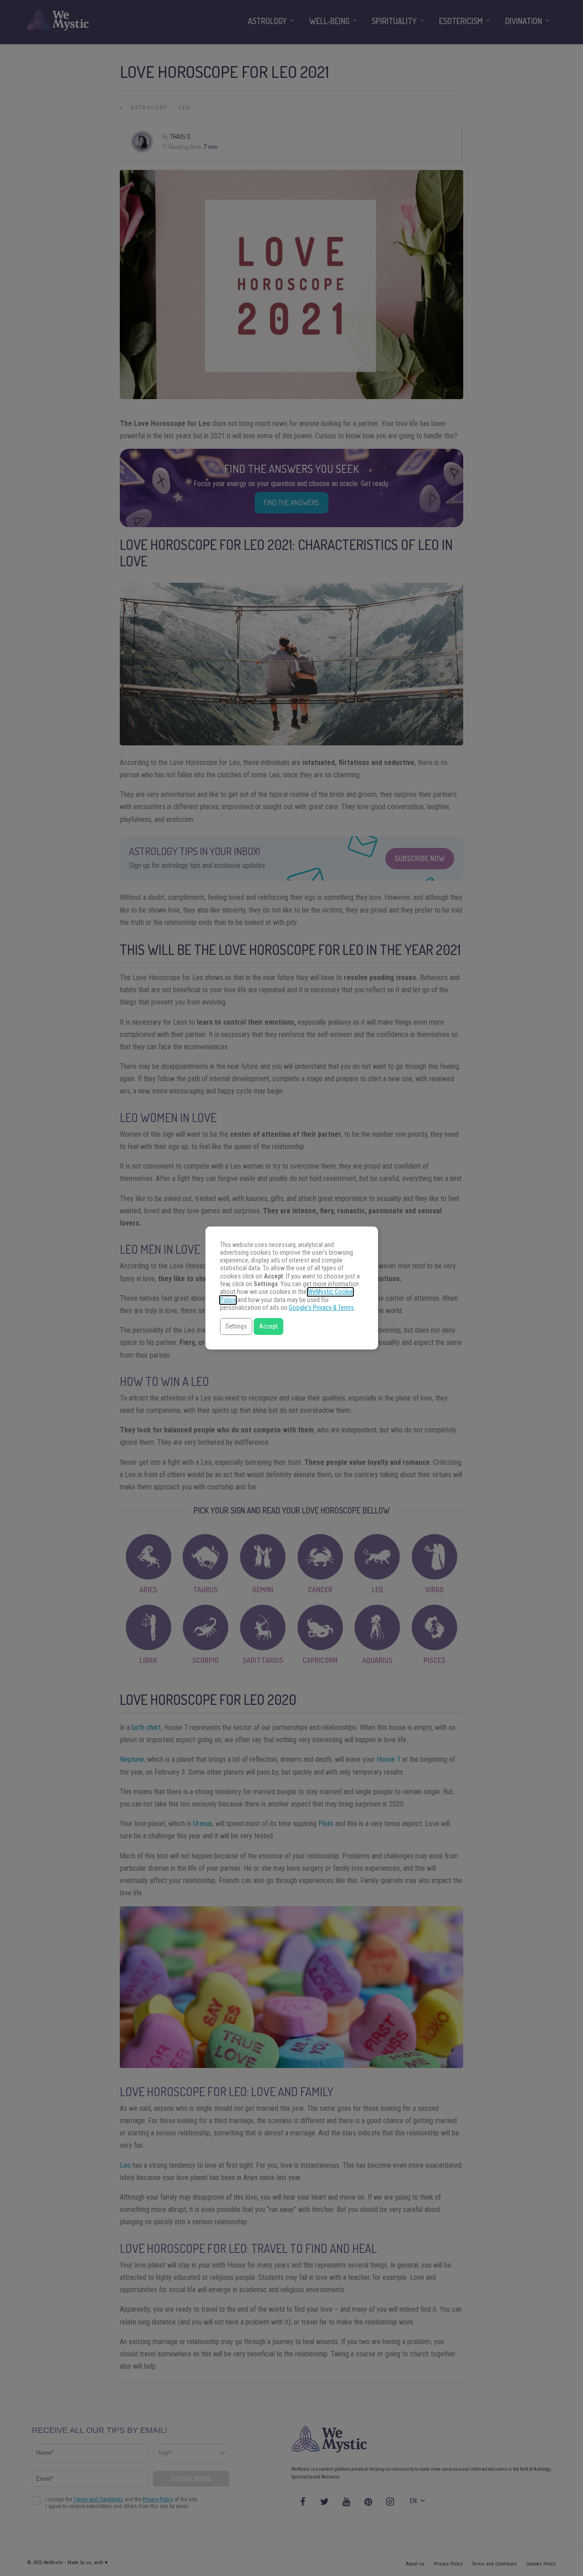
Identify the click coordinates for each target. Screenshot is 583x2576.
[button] (236, 1326)
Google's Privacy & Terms (321, 1308)
